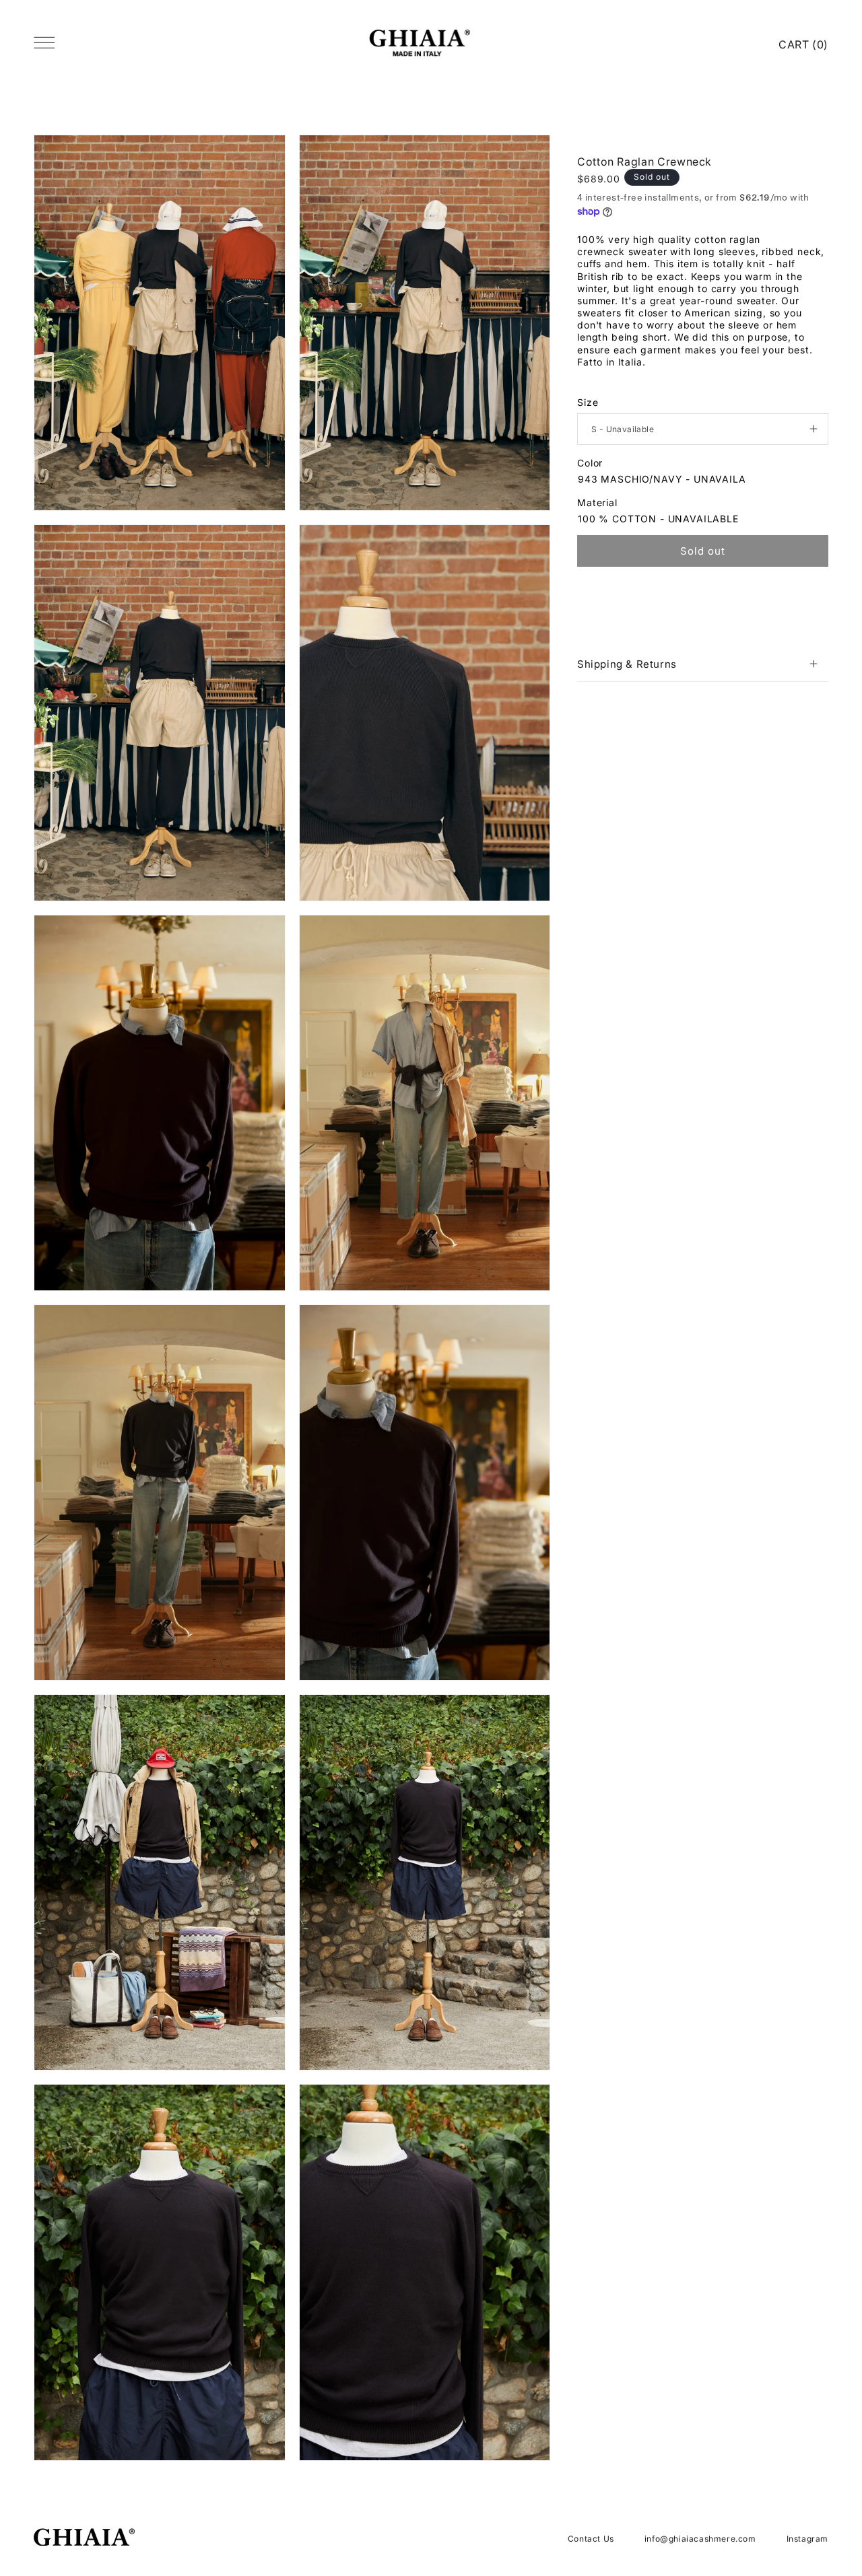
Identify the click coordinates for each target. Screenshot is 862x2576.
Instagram (807, 2539)
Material (597, 502)
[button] (703, 664)
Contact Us (591, 2539)
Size (588, 402)
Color (590, 463)
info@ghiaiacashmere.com (700, 2539)
